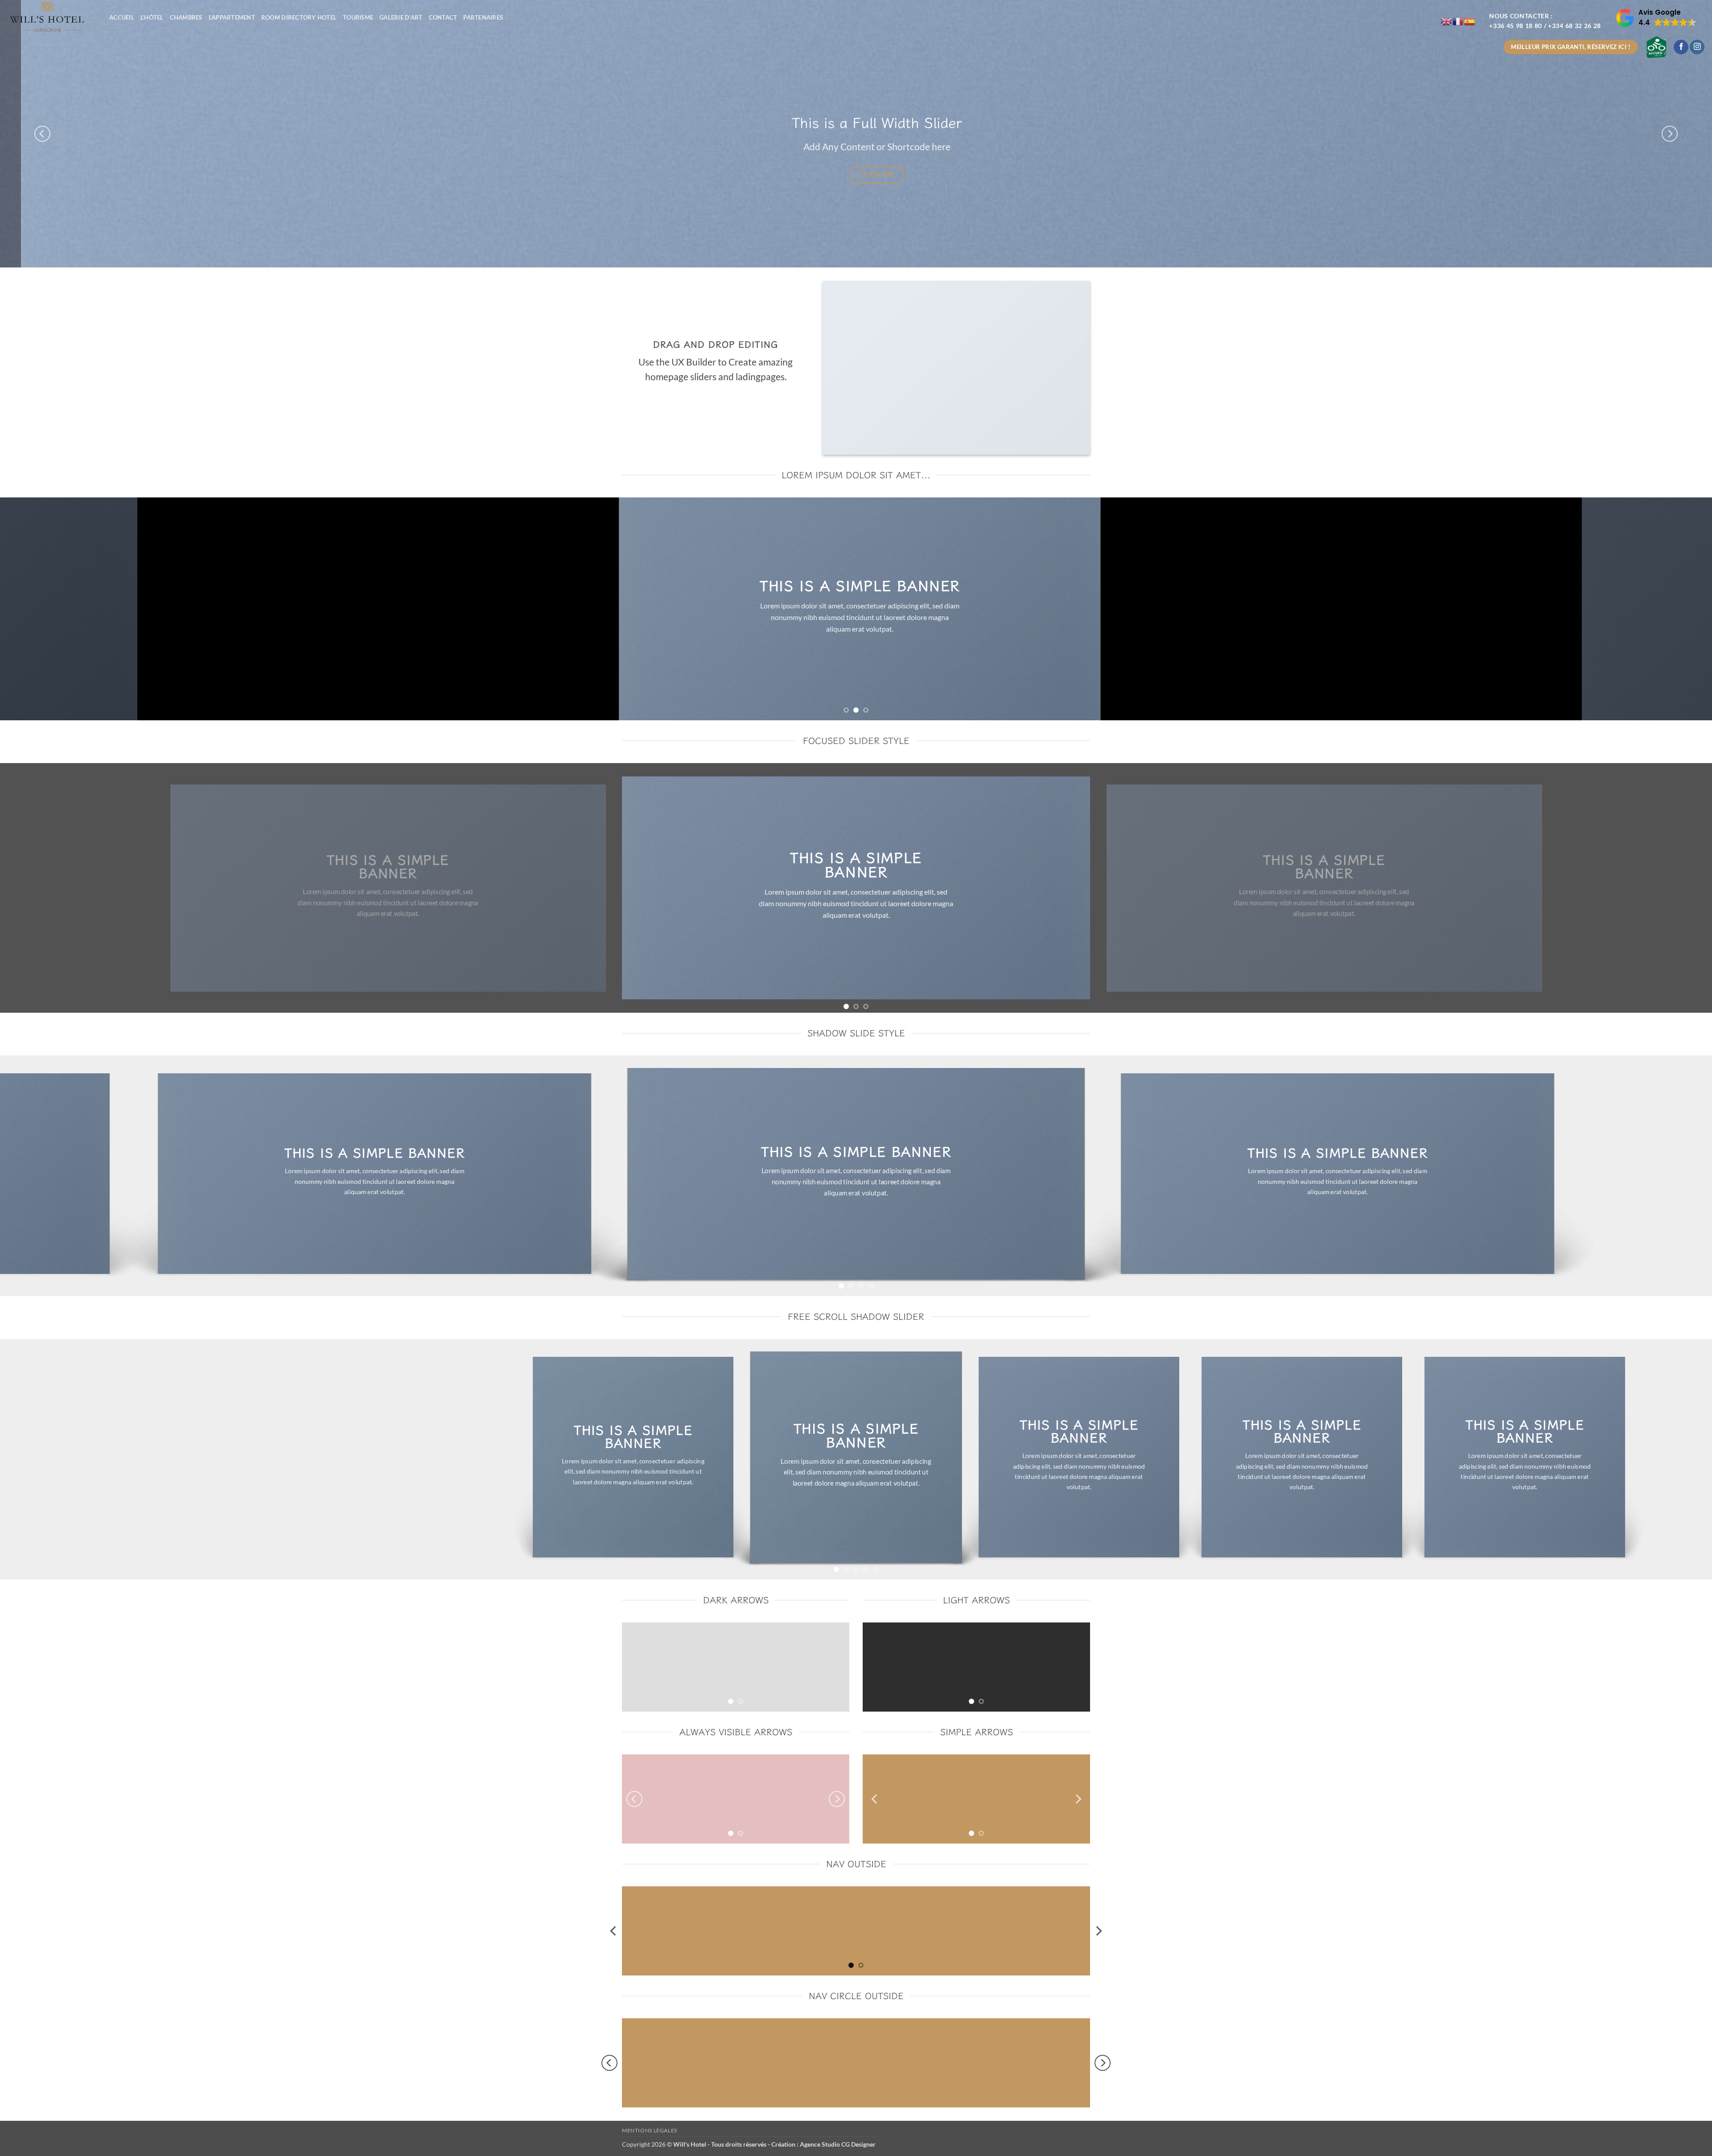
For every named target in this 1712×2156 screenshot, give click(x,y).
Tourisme (358, 17)
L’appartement (232, 17)
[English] (1447, 21)
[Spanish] (1470, 21)
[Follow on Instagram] (1697, 47)
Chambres (186, 17)
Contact (443, 17)
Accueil (122, 17)
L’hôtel (152, 17)
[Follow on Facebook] (1681, 47)
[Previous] (42, 134)
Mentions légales (650, 2130)
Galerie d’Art (401, 17)
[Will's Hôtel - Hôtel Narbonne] (51, 17)
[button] (1656, 18)
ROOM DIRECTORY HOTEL (299, 17)
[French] (1458, 21)
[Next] (1670, 134)
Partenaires (483, 17)
